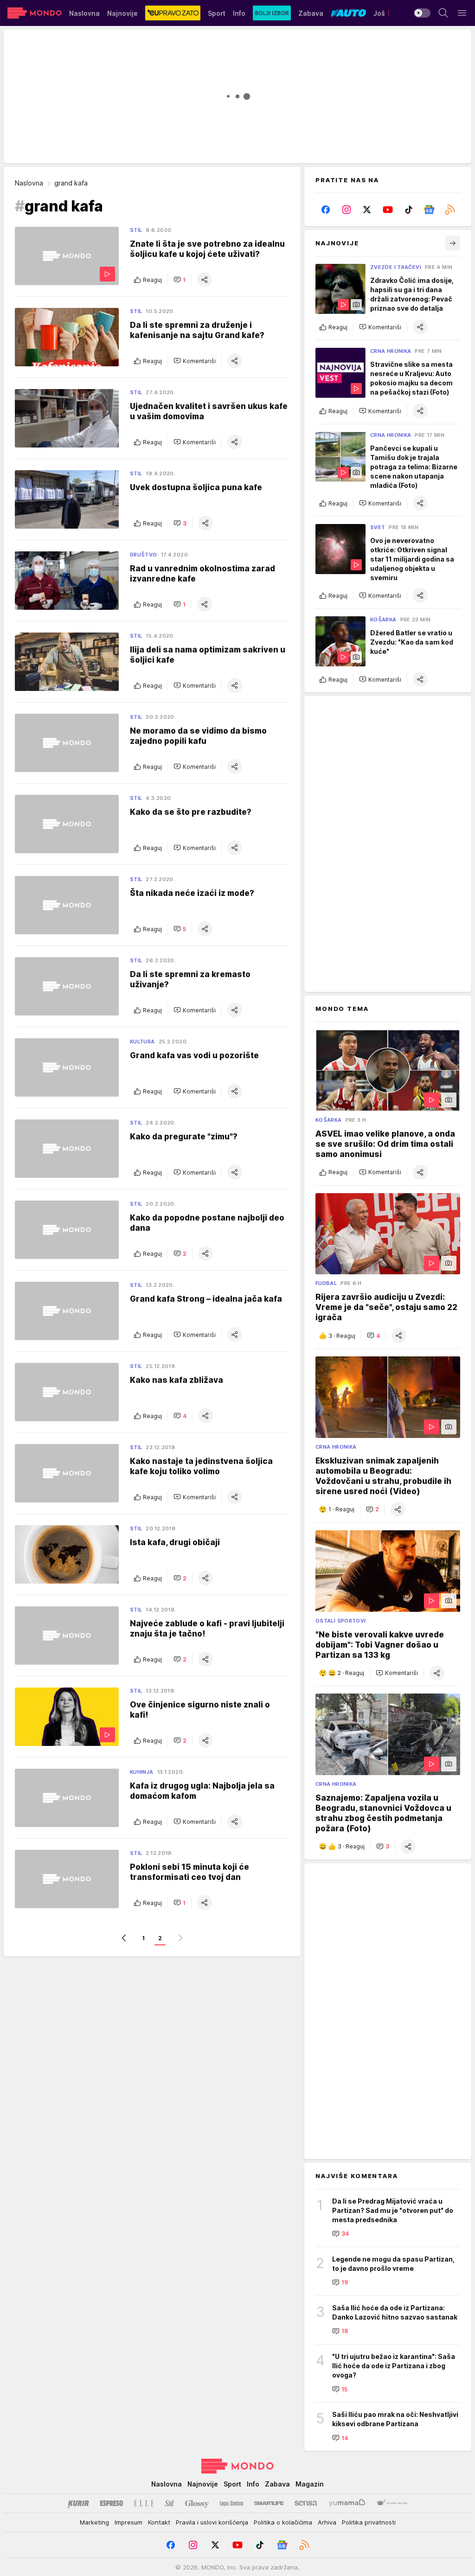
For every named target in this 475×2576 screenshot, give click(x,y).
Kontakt (159, 2522)
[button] (180, 280)
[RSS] (450, 210)
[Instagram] (347, 210)
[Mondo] (35, 13)
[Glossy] (197, 2503)
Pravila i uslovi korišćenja (212, 2522)
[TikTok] (408, 210)
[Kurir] (78, 2503)
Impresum (128, 2522)
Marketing (94, 2522)
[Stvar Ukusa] (392, 2503)
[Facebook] (326, 210)
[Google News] (429, 210)
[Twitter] (367, 210)
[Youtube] (388, 210)
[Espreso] (112, 2503)
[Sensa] (306, 2503)
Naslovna (29, 183)
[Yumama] (347, 2503)
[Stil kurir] (169, 2503)
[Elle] (144, 2503)
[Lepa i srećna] (231, 2503)
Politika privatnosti (369, 2522)
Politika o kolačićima (283, 2522)
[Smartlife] (269, 2503)
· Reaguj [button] (342, 1336)
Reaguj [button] (152, 280)
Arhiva (327, 2522)
